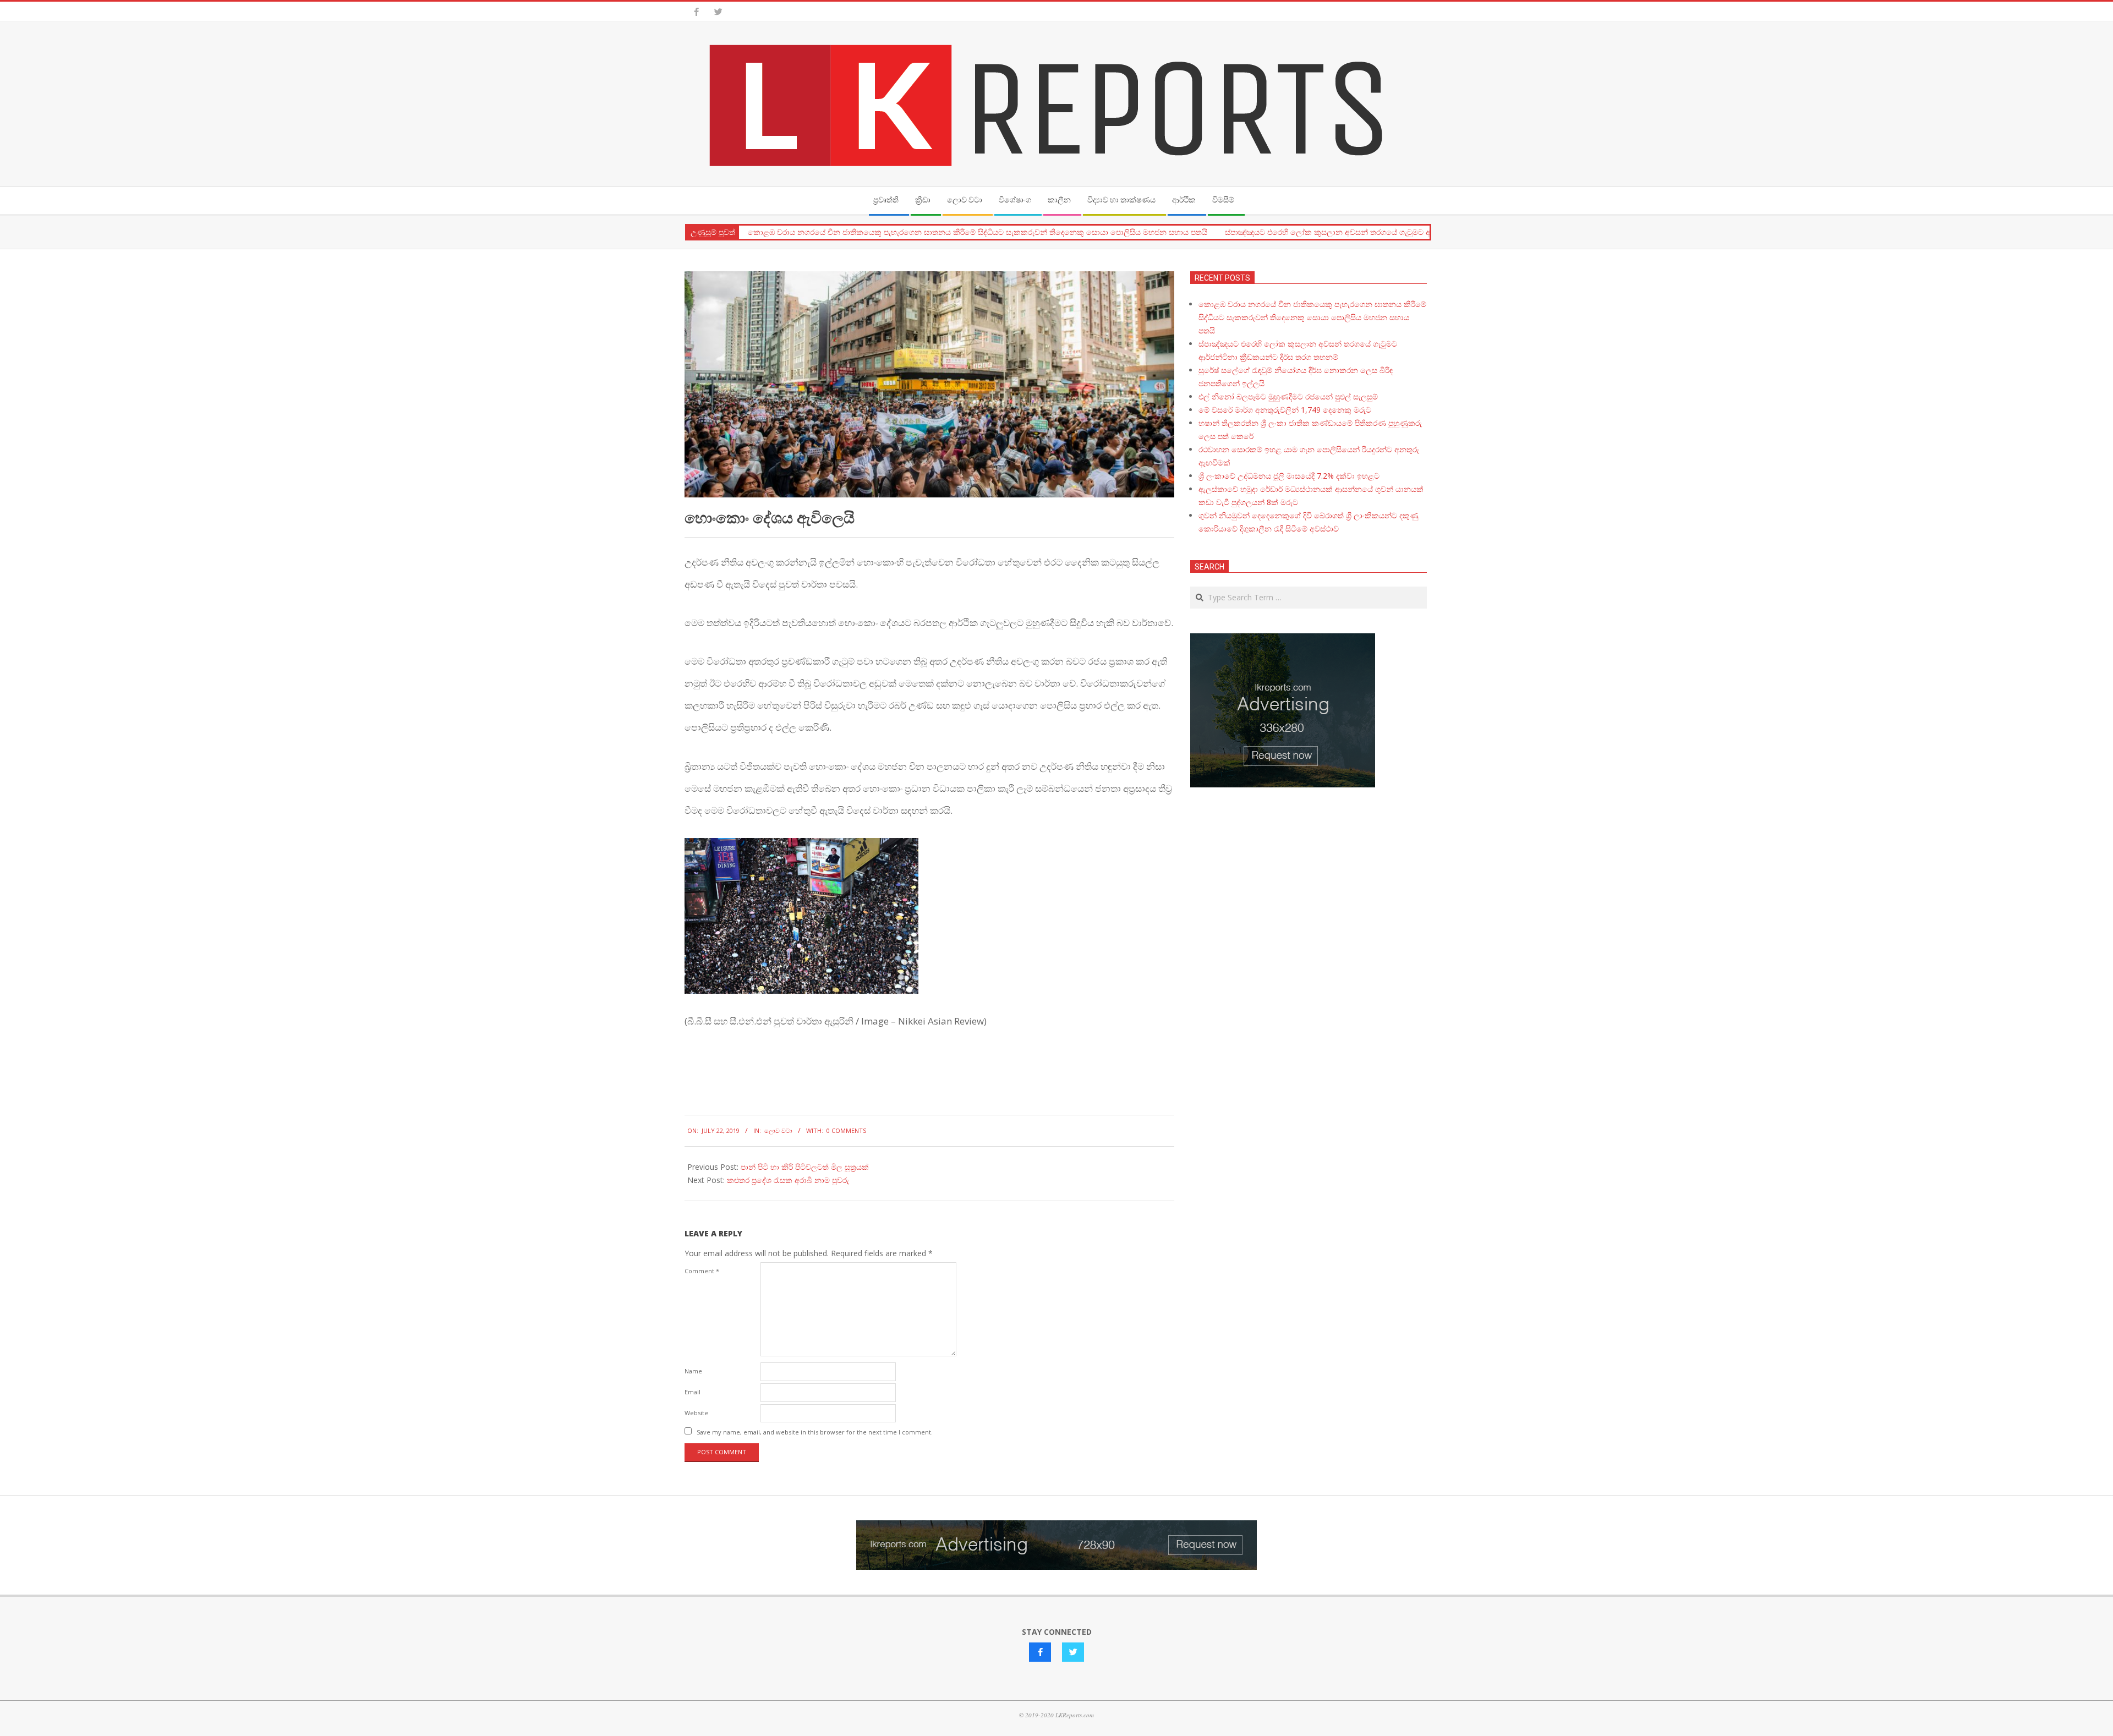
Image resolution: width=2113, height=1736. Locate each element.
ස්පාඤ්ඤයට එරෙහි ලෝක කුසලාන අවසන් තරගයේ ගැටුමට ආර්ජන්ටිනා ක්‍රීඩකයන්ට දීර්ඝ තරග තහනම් (1395, 232)
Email (693, 1392)
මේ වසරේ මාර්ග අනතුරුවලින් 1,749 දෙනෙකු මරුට (1285, 410)
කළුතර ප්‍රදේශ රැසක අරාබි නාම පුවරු (788, 1180)
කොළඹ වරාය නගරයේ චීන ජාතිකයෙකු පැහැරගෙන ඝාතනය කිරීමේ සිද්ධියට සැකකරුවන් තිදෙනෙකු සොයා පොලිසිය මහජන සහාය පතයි (978, 232)
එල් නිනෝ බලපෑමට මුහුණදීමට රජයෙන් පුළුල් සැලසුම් (1288, 396)
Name (693, 1371)
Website (696, 1413)
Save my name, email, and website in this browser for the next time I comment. (815, 1432)
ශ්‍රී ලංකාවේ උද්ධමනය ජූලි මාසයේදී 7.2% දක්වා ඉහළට (1289, 476)
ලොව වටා (778, 1130)
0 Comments (846, 1130)
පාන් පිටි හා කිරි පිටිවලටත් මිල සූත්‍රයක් (805, 1167)
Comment (702, 1271)
